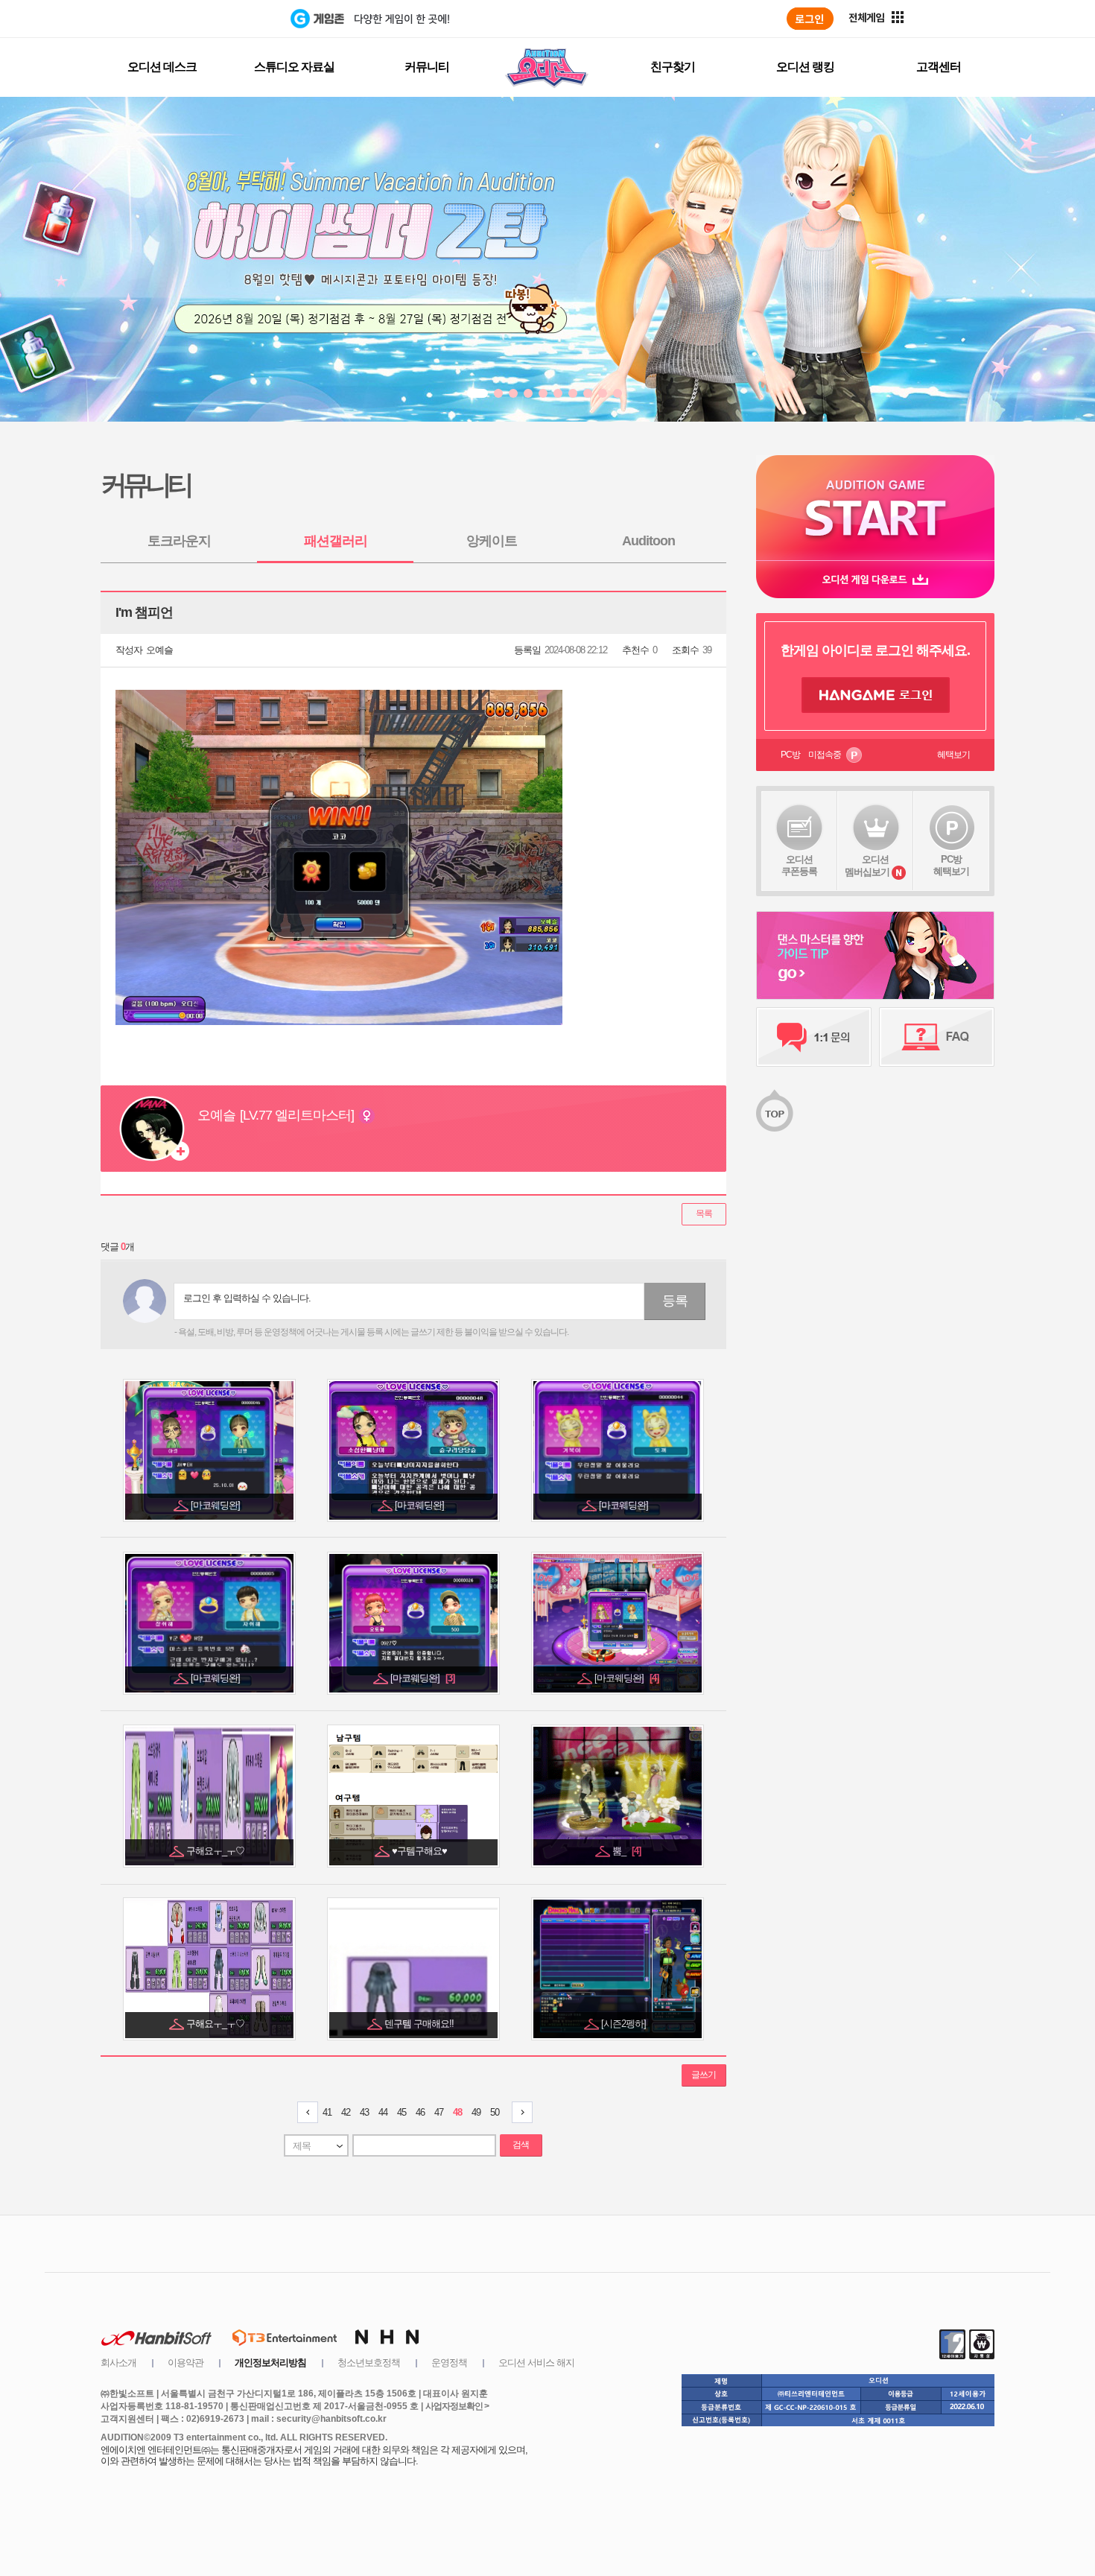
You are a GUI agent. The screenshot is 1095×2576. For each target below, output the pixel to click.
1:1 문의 (814, 1037)
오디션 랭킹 (805, 67)
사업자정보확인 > (457, 2406)
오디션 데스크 (162, 67)
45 (401, 2112)
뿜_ (626, 1851)
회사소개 (118, 2363)
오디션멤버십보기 (867, 866)
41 (327, 2112)
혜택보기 (953, 755)
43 (364, 2112)
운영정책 (449, 2363)
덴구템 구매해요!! (420, 2024)
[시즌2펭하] (625, 2024)
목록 (704, 1214)
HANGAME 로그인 (876, 695)
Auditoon (648, 541)
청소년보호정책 (369, 2363)
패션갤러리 (336, 541)
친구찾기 (673, 67)
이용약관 (185, 2363)
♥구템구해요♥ (420, 1851)
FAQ (937, 1037)
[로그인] (810, 19)
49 (476, 2112)
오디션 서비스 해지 (536, 2363)
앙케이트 (492, 541)
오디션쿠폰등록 (799, 865)
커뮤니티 (427, 67)
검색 (521, 2145)
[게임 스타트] (875, 508)
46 (420, 2112)
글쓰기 (704, 2075)
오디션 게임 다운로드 (875, 579)
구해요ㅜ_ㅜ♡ (216, 1851)
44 (383, 2112)
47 (439, 2112)
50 (495, 2112)
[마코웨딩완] (216, 1505)
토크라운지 (179, 541)
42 (346, 2112)
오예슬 (159, 650)
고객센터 (939, 67)
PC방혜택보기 (951, 865)
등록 (675, 1301)
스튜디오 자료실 (294, 67)
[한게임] (229, 19)
